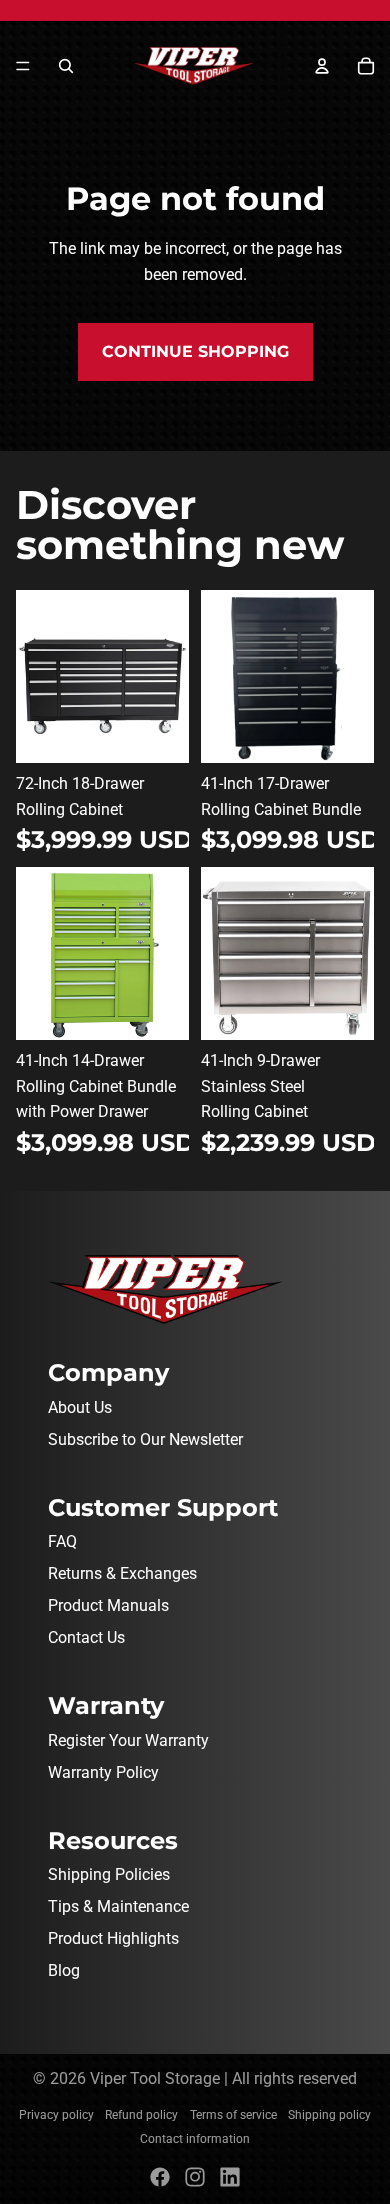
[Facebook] (160, 2177)
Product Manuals (108, 1605)
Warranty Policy (103, 1772)
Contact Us (86, 1637)
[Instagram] (195, 2177)
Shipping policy (329, 2115)
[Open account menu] (322, 66)
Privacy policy (56, 2115)
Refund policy (141, 2115)
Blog (64, 1970)
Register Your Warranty (128, 1740)
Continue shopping (195, 351)
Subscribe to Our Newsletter (145, 1439)
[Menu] (23, 66)
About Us (80, 1407)
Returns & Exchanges (122, 1573)
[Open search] (66, 66)
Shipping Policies (109, 1874)
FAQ (62, 1541)
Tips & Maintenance (118, 1906)
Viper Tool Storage (155, 2078)
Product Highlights (113, 1938)
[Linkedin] (230, 2177)
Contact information (195, 2139)
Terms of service (233, 2115)
